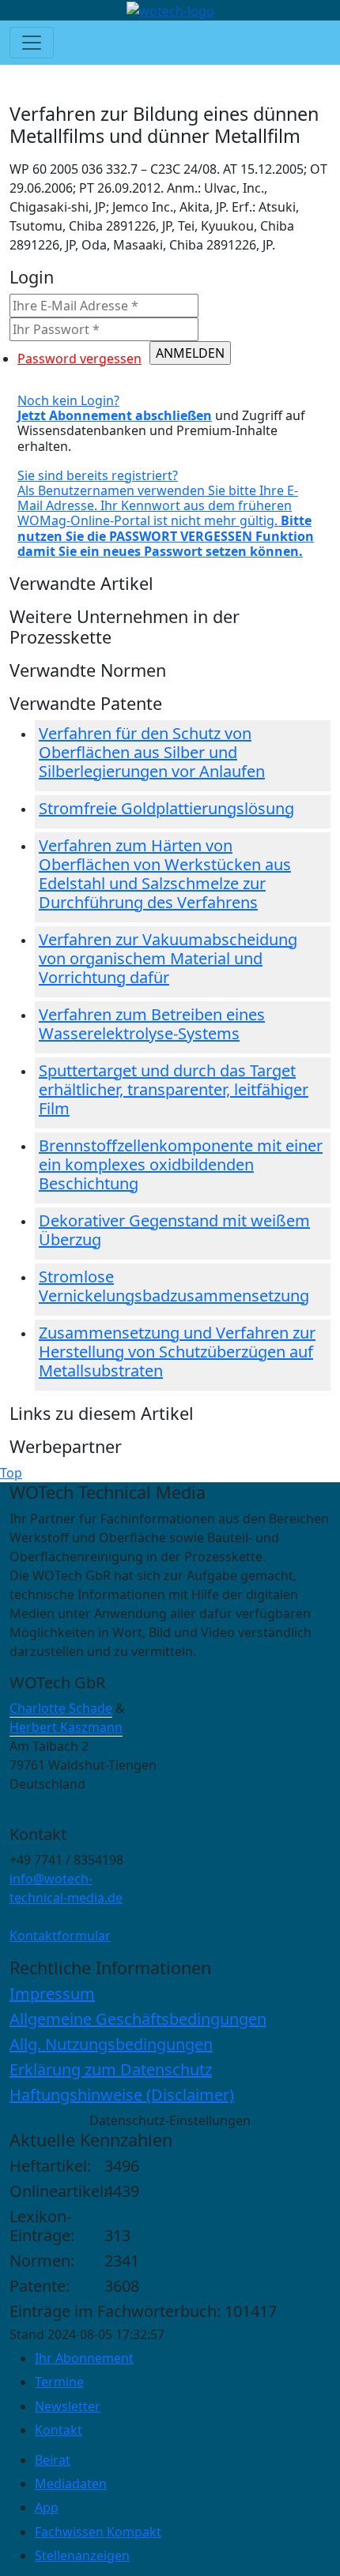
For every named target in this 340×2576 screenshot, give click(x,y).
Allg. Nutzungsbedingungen (111, 2044)
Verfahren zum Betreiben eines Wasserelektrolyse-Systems (152, 1024)
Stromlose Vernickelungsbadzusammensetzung (174, 1286)
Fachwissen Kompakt (98, 2532)
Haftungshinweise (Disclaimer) (122, 2095)
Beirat (53, 2460)
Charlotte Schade (61, 1708)
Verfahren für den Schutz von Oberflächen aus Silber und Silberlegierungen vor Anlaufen (152, 752)
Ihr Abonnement (84, 2358)
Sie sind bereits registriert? (166, 513)
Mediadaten (71, 2484)
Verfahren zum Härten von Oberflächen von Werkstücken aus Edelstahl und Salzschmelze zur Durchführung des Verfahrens (165, 874)
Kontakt (59, 2430)
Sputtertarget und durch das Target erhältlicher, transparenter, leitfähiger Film (174, 1089)
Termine (59, 2382)
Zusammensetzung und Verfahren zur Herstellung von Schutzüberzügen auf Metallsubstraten (177, 1352)
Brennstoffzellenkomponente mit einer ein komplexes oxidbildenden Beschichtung (181, 1164)
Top (11, 1473)
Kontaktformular (60, 1936)
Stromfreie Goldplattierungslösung (166, 808)
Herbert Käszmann (66, 1727)
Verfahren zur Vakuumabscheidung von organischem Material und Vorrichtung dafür (168, 958)
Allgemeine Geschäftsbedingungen (138, 2019)
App (47, 2507)
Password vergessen (79, 359)
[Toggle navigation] (32, 43)
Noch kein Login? (115, 408)
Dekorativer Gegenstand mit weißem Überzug (174, 1230)
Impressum (52, 1994)
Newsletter (68, 2406)
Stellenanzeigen (82, 2555)
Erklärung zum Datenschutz (111, 2069)
